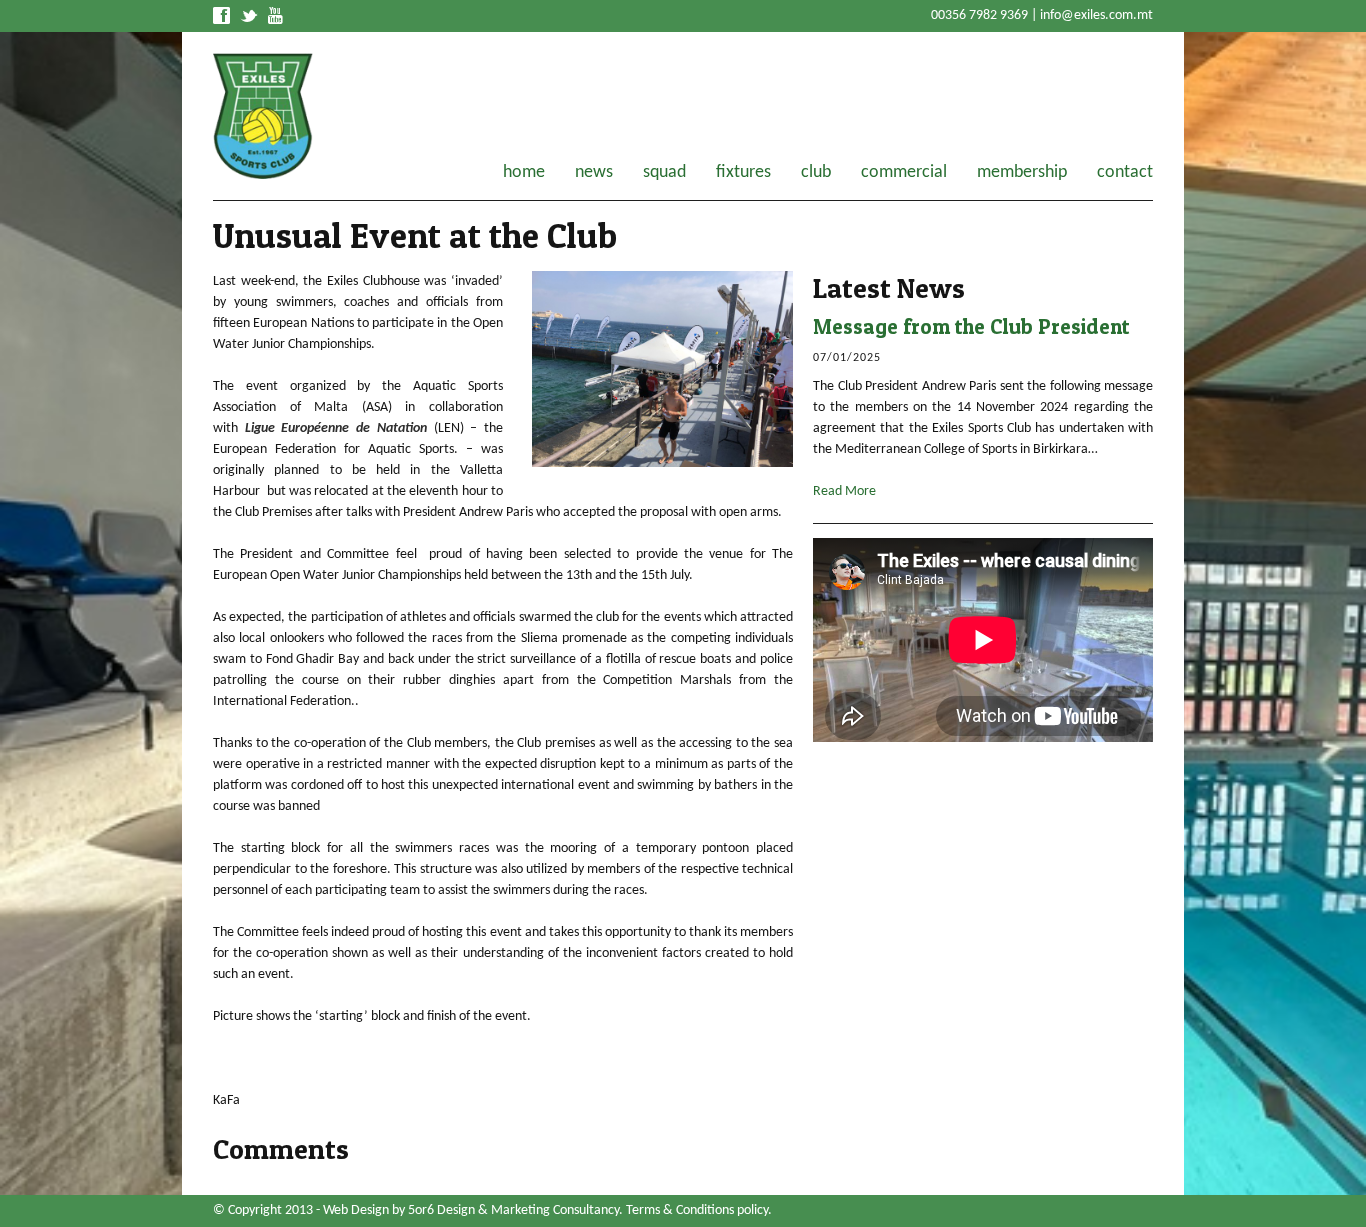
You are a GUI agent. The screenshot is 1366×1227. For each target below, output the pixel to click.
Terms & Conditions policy (697, 1210)
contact (1125, 173)
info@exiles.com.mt (1096, 15)
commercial (904, 173)
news (594, 173)
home (524, 173)
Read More (844, 491)
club (816, 173)
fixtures (743, 173)
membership (1022, 173)
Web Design (356, 1210)
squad (664, 173)
